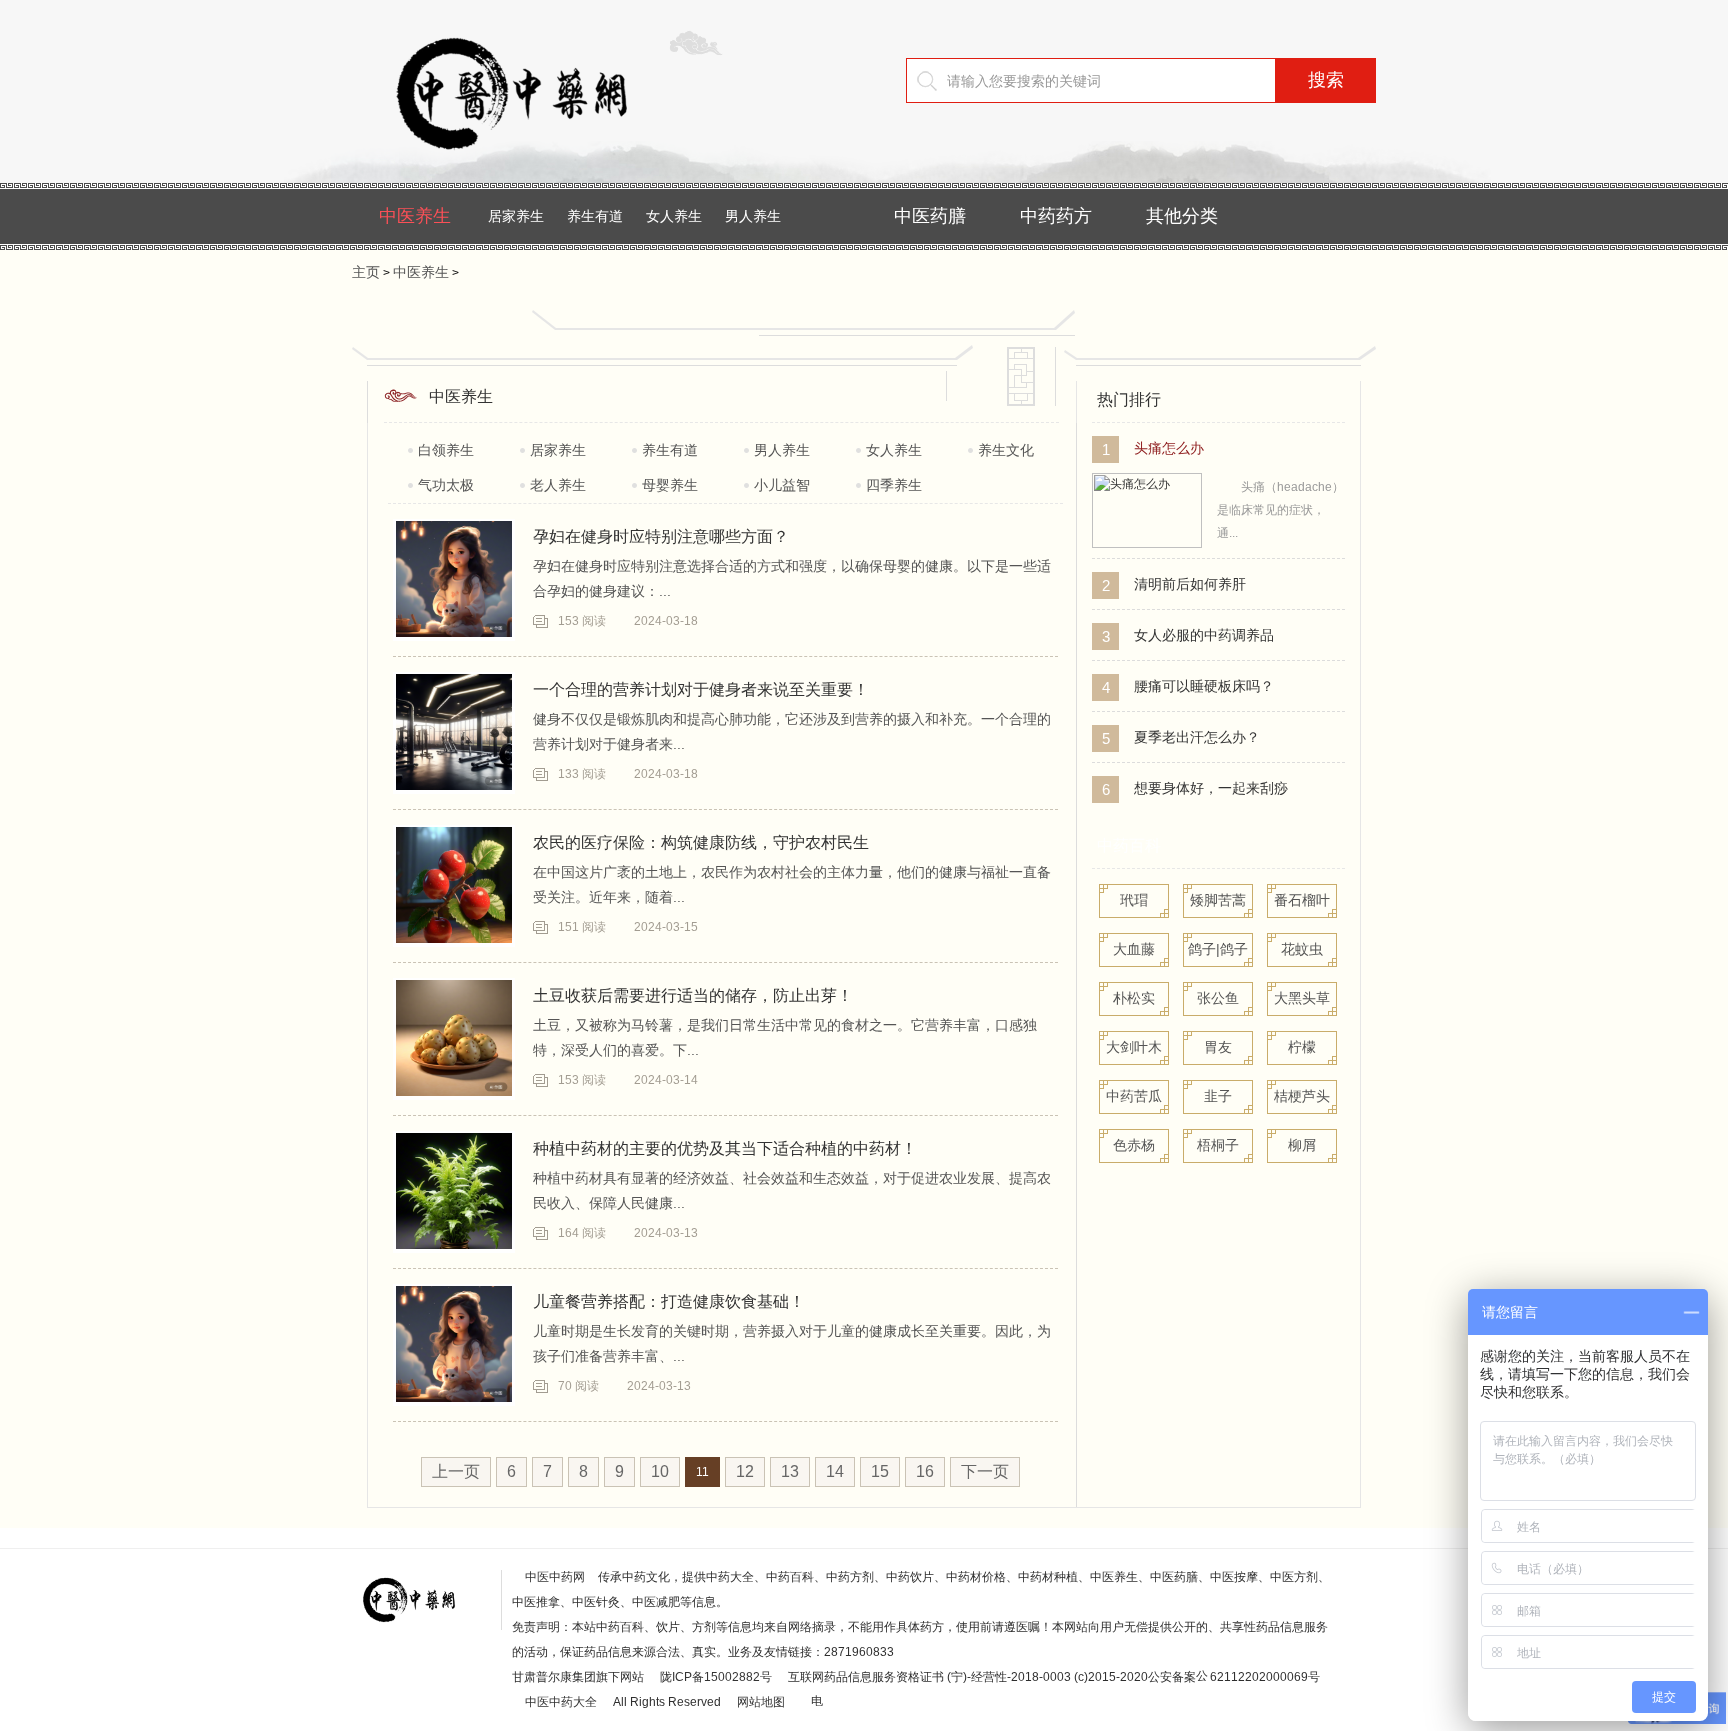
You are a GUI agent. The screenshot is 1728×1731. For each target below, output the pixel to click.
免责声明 (536, 1627)
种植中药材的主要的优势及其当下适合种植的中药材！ (725, 1148)
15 (880, 1471)
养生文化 (1006, 450)
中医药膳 (930, 216)
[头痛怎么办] (1147, 544)
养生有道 (595, 216)
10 (660, 1471)
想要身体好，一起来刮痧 (1211, 788)
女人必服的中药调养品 (1204, 635)
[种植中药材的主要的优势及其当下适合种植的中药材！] (454, 1191)
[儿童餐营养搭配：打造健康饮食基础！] (454, 1344)
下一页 (985, 1471)
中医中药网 (555, 1577)
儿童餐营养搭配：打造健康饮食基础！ (669, 1301)
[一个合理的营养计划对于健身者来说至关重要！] (454, 732)
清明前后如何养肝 (1190, 584)
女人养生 (674, 216)
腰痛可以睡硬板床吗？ (1204, 686)
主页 (366, 272)
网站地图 (761, 1702)
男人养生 (753, 216)
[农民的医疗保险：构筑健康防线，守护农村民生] (454, 885)
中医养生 (415, 216)
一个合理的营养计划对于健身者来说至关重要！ (701, 689)
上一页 (456, 1471)
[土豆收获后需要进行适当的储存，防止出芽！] (454, 1038)
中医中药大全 (561, 1702)
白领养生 (446, 450)
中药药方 (1056, 216)
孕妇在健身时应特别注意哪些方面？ (661, 536)
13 (790, 1471)
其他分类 (1182, 216)
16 (925, 1471)
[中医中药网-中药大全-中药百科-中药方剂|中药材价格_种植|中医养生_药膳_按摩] (542, 165)
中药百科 (1129, 845)
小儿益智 (782, 485)
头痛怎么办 (1169, 448)
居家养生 (516, 216)
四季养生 (894, 485)
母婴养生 (670, 485)
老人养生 (558, 485)
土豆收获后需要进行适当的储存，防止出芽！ (693, 995)
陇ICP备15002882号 (716, 1677)
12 (745, 1471)
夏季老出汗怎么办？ (1197, 737)
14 (835, 1471)
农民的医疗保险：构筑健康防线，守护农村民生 (701, 842)
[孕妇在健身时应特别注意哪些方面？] (454, 579)
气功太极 (446, 485)
